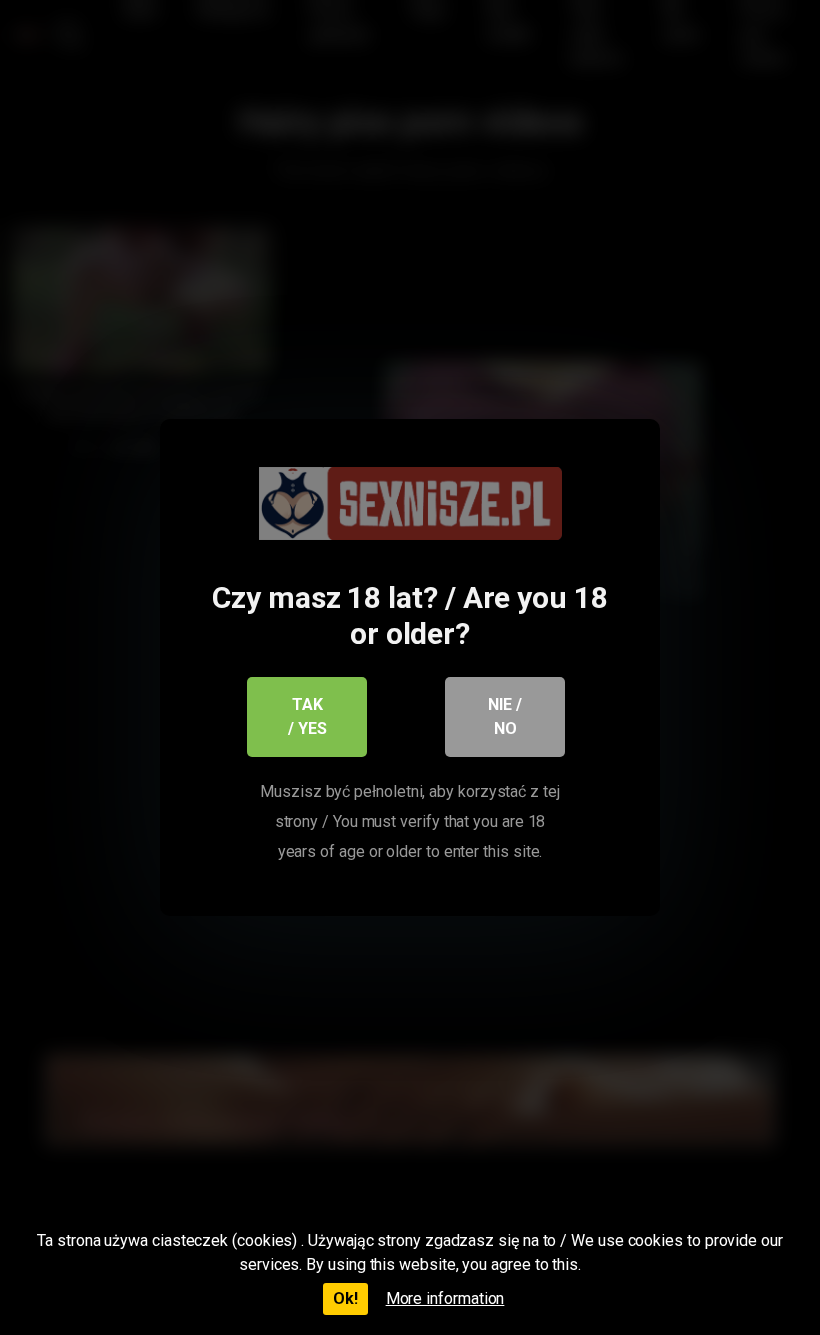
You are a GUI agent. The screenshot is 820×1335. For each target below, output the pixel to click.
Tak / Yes (307, 716)
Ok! (345, 1298)
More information (445, 1298)
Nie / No (505, 716)
